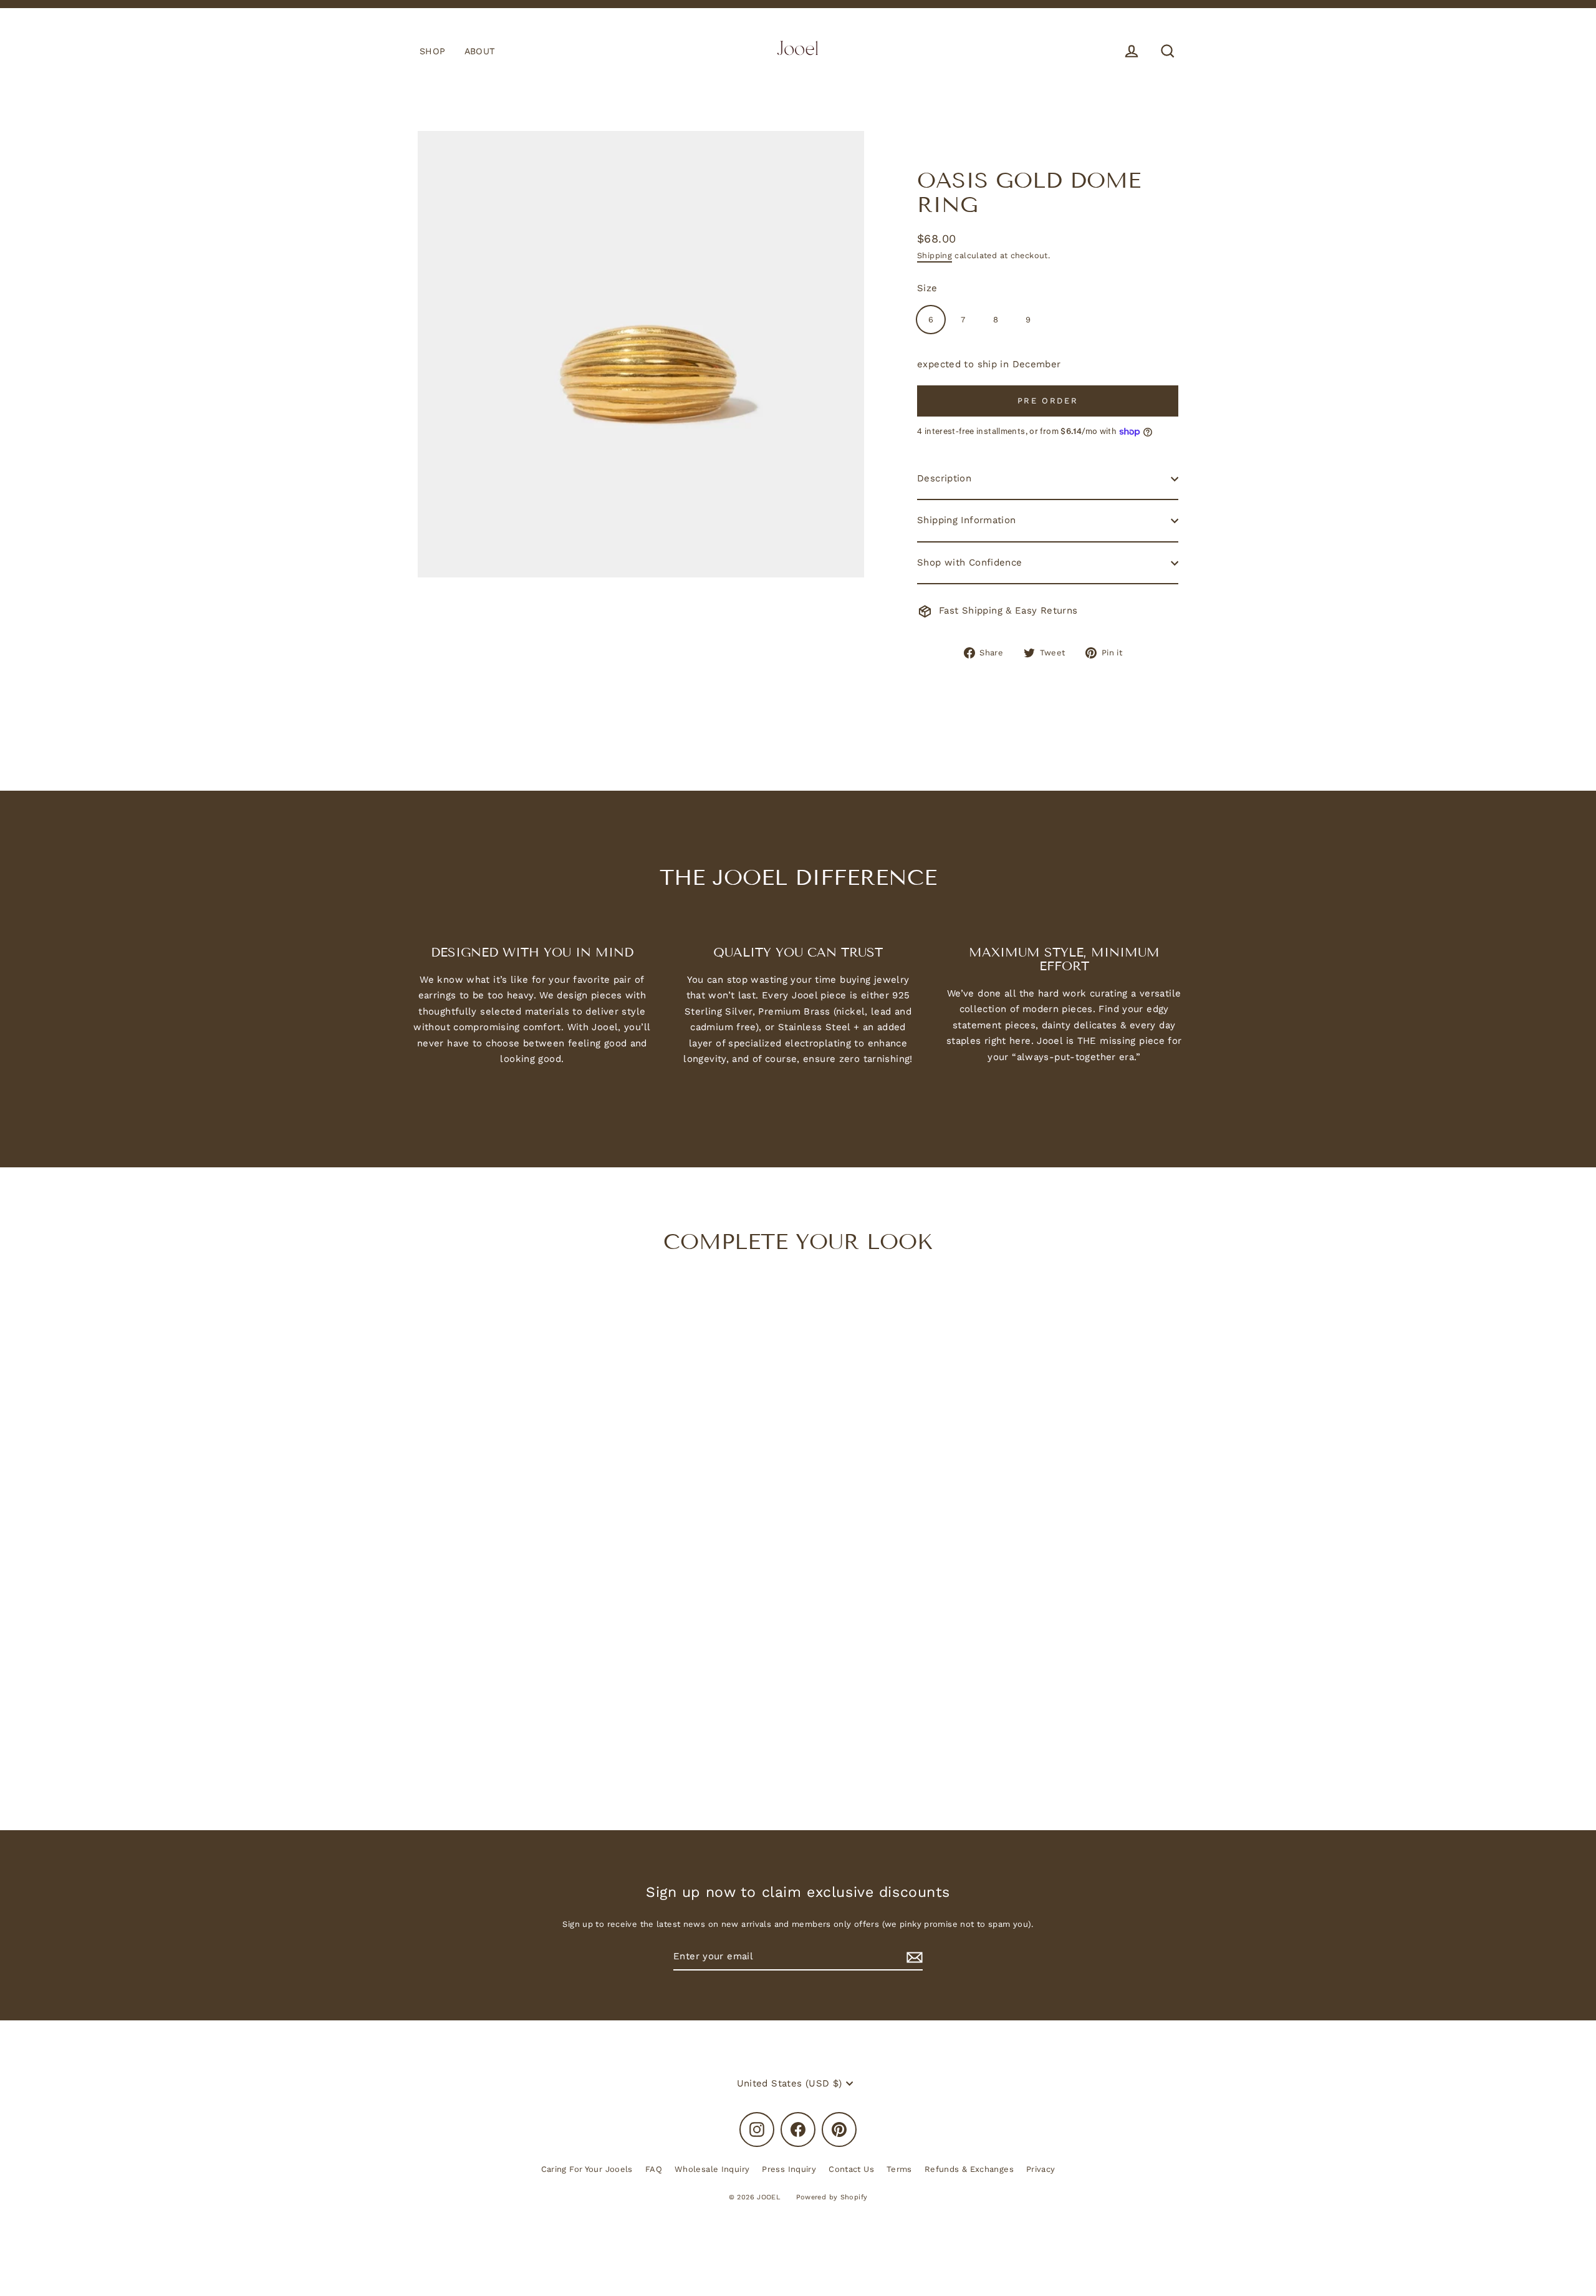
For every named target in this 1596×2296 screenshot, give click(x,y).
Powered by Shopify (832, 2197)
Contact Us (851, 2169)
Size (927, 288)
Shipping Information (967, 520)
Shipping (935, 255)
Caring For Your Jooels (587, 2169)
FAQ (654, 2169)
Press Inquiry (789, 2169)
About (480, 51)
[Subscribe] (913, 1957)
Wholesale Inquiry (712, 2169)
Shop (433, 51)
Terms (899, 2169)
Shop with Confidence (970, 562)
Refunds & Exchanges (969, 2169)
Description (944, 478)
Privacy (1041, 2169)
